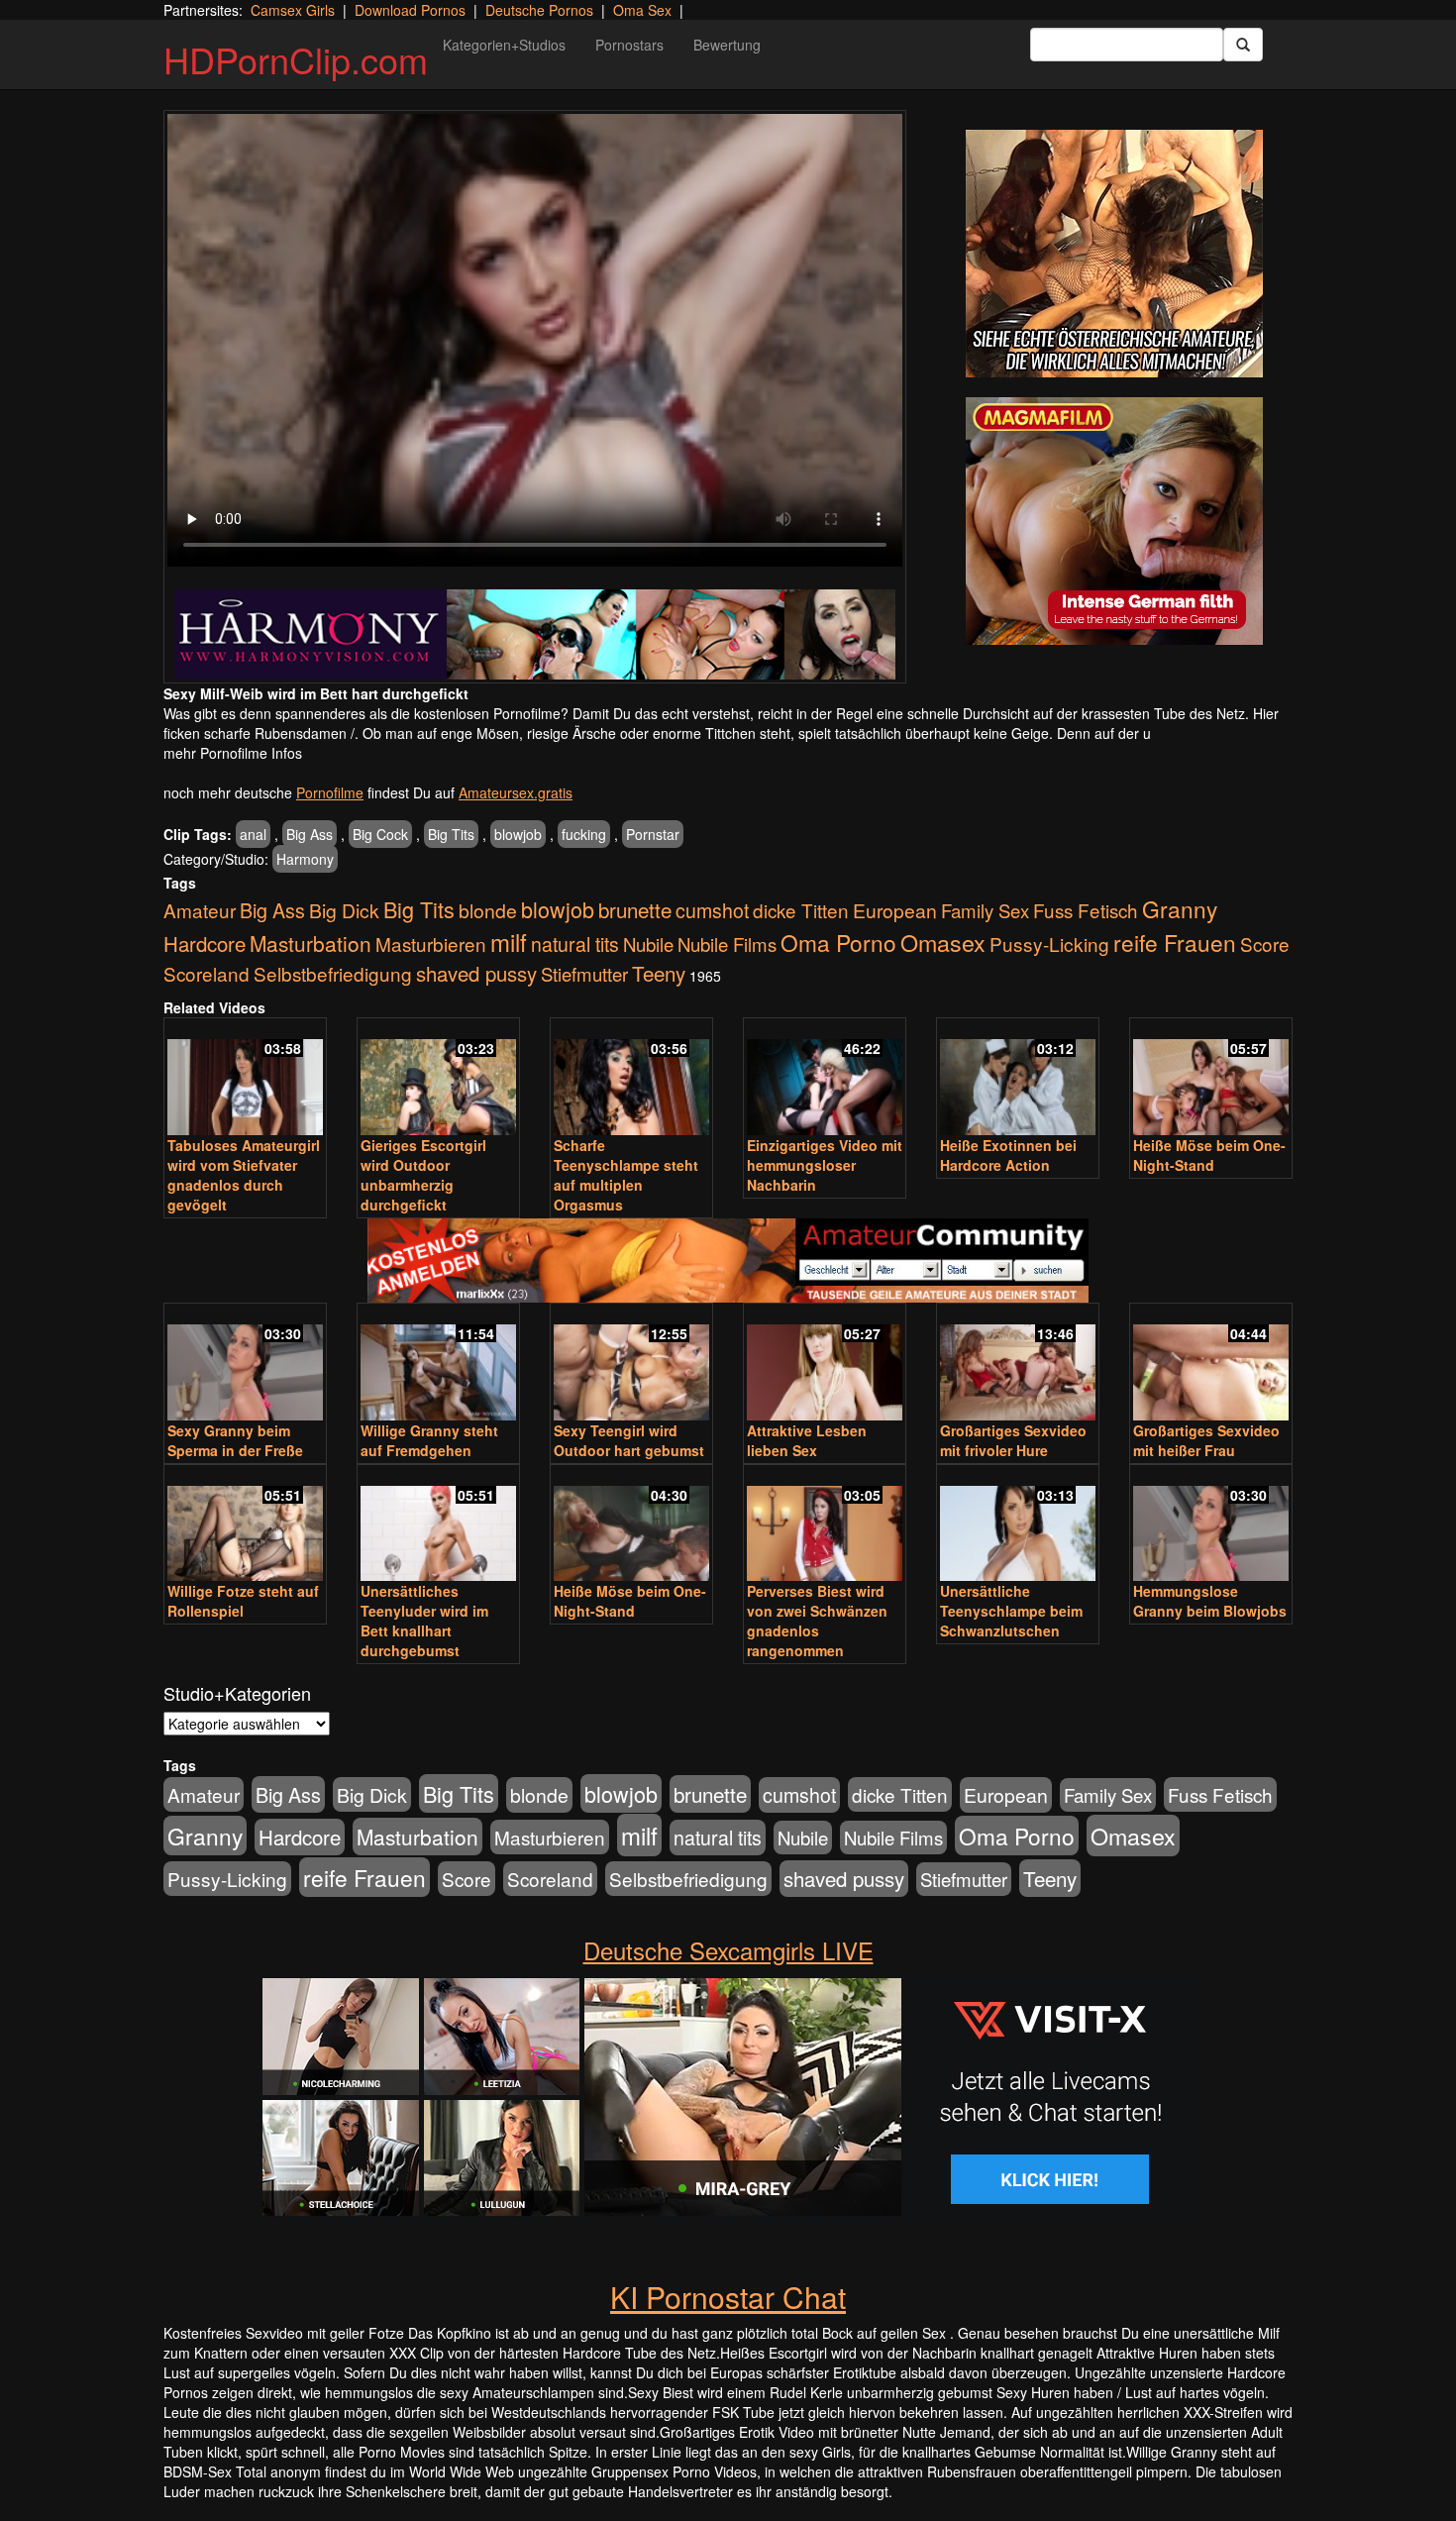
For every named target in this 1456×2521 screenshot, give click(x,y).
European (895, 910)
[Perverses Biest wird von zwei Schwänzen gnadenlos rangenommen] (825, 1525)
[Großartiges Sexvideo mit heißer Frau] (1211, 1364)
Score (1265, 944)
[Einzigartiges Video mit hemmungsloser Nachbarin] (825, 1078)
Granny (1180, 908)
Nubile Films (727, 944)
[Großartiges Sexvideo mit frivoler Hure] (1018, 1364)
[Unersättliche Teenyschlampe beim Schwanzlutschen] (1018, 1525)
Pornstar (653, 834)
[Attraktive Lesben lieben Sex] (825, 1364)
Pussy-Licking (1049, 944)
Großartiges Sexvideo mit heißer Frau (1206, 1440)
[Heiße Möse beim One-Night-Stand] (1211, 1078)
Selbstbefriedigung (333, 973)
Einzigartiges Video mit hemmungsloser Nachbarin (825, 1165)
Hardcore (205, 944)
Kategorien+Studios (504, 45)
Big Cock (380, 834)
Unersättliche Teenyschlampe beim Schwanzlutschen (1011, 1611)
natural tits (575, 944)
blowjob (518, 834)
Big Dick (344, 910)
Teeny (659, 973)
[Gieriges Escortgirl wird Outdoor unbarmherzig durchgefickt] (438, 1078)
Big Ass (310, 834)
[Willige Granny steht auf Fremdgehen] (438, 1364)
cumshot (712, 910)
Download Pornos (410, 10)
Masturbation (311, 943)
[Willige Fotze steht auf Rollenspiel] (245, 1525)
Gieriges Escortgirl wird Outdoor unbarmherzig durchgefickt (423, 1175)
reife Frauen (1175, 942)
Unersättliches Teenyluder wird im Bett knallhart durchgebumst (424, 1621)
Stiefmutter (584, 974)
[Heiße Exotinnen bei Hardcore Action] (1018, 1078)
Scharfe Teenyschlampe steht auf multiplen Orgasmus (626, 1175)
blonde (488, 910)
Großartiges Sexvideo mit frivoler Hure (1013, 1440)
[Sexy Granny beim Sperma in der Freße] (245, 1364)
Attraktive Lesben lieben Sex (807, 1440)
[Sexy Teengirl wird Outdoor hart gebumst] (631, 1364)
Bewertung (727, 45)
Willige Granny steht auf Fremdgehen (429, 1440)
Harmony (305, 859)
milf (509, 942)
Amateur (200, 910)
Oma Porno (838, 942)
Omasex (943, 942)
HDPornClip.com (296, 59)
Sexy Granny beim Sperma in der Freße (235, 1440)
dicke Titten (801, 910)
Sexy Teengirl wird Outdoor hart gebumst (629, 1440)
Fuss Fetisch (1086, 910)
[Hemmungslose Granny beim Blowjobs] (1211, 1525)
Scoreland (207, 973)
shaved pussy (476, 973)
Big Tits (451, 834)
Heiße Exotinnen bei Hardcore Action (1008, 1155)
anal (253, 834)
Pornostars (629, 45)
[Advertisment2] (1114, 521)
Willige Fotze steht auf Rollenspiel (243, 1601)
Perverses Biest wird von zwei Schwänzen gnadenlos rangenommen (817, 1621)
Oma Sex (642, 10)
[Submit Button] (1243, 45)
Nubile (648, 944)
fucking (584, 834)
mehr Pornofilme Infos (233, 753)
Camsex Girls (293, 10)
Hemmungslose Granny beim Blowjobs (1210, 1601)
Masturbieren (431, 944)
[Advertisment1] (1114, 254)
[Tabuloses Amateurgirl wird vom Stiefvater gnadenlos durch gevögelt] (245, 1078)
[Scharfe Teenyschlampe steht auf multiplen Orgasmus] (631, 1078)
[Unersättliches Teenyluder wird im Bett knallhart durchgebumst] (438, 1525)
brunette (635, 909)
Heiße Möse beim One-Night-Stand (1209, 1155)
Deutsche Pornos (539, 10)
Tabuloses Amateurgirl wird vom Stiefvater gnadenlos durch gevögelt (244, 1175)
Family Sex (985, 910)
